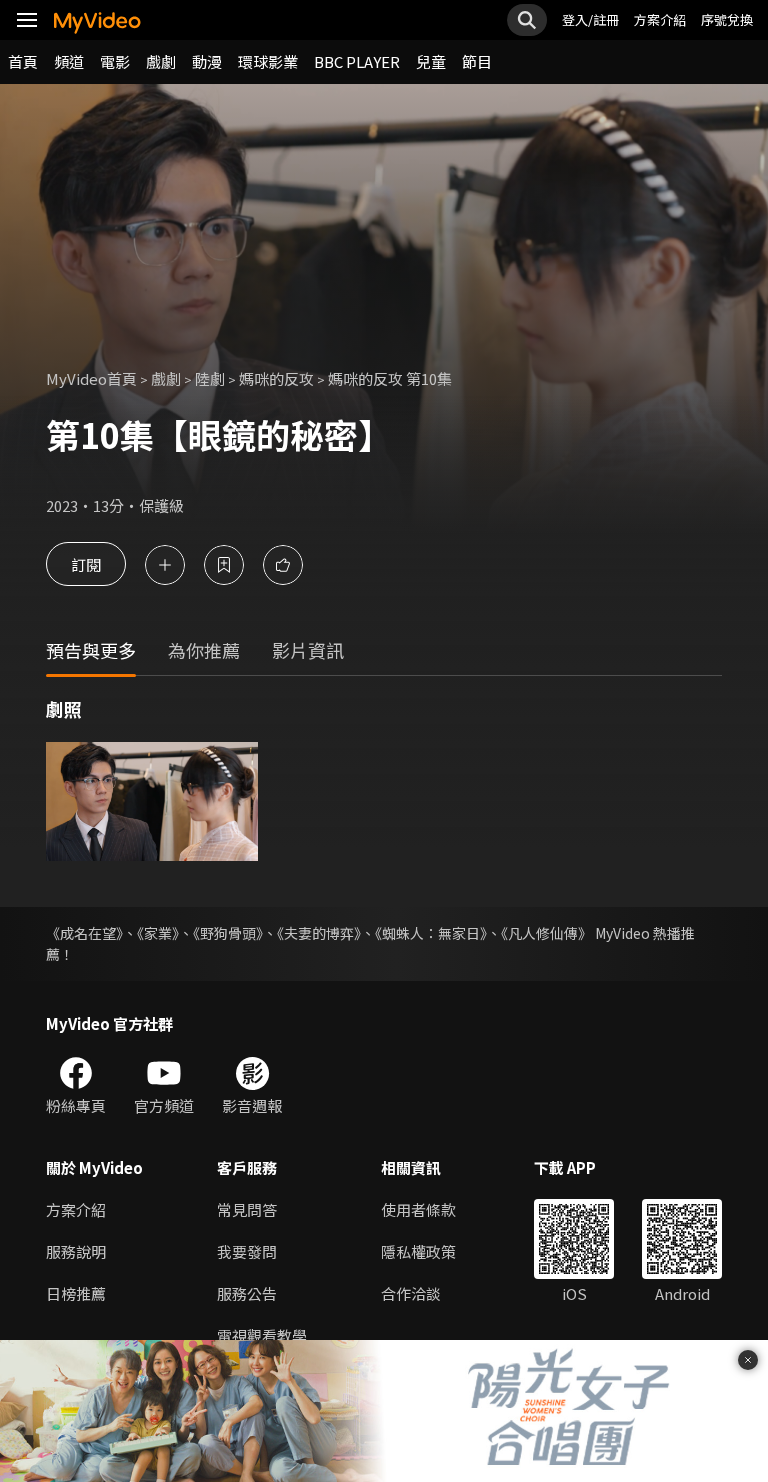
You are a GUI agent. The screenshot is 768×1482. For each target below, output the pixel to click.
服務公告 (247, 1293)
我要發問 (247, 1251)
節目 (477, 61)
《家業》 (158, 933)
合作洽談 (411, 1293)
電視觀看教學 (262, 1335)
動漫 (207, 61)
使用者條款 (418, 1209)
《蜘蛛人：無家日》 (431, 933)
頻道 (69, 61)
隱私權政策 (418, 1251)
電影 (115, 61)
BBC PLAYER (357, 61)
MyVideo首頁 (91, 378)
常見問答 (247, 1209)
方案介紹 (660, 19)
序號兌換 (727, 19)
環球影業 (268, 61)
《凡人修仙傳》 (546, 933)
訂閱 (86, 564)
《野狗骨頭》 (228, 933)
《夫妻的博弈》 (319, 933)
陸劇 (210, 378)
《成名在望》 (84, 933)
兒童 (431, 61)
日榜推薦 (76, 1293)
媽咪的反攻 (276, 378)
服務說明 (76, 1251)
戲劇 (161, 61)
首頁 (23, 61)
